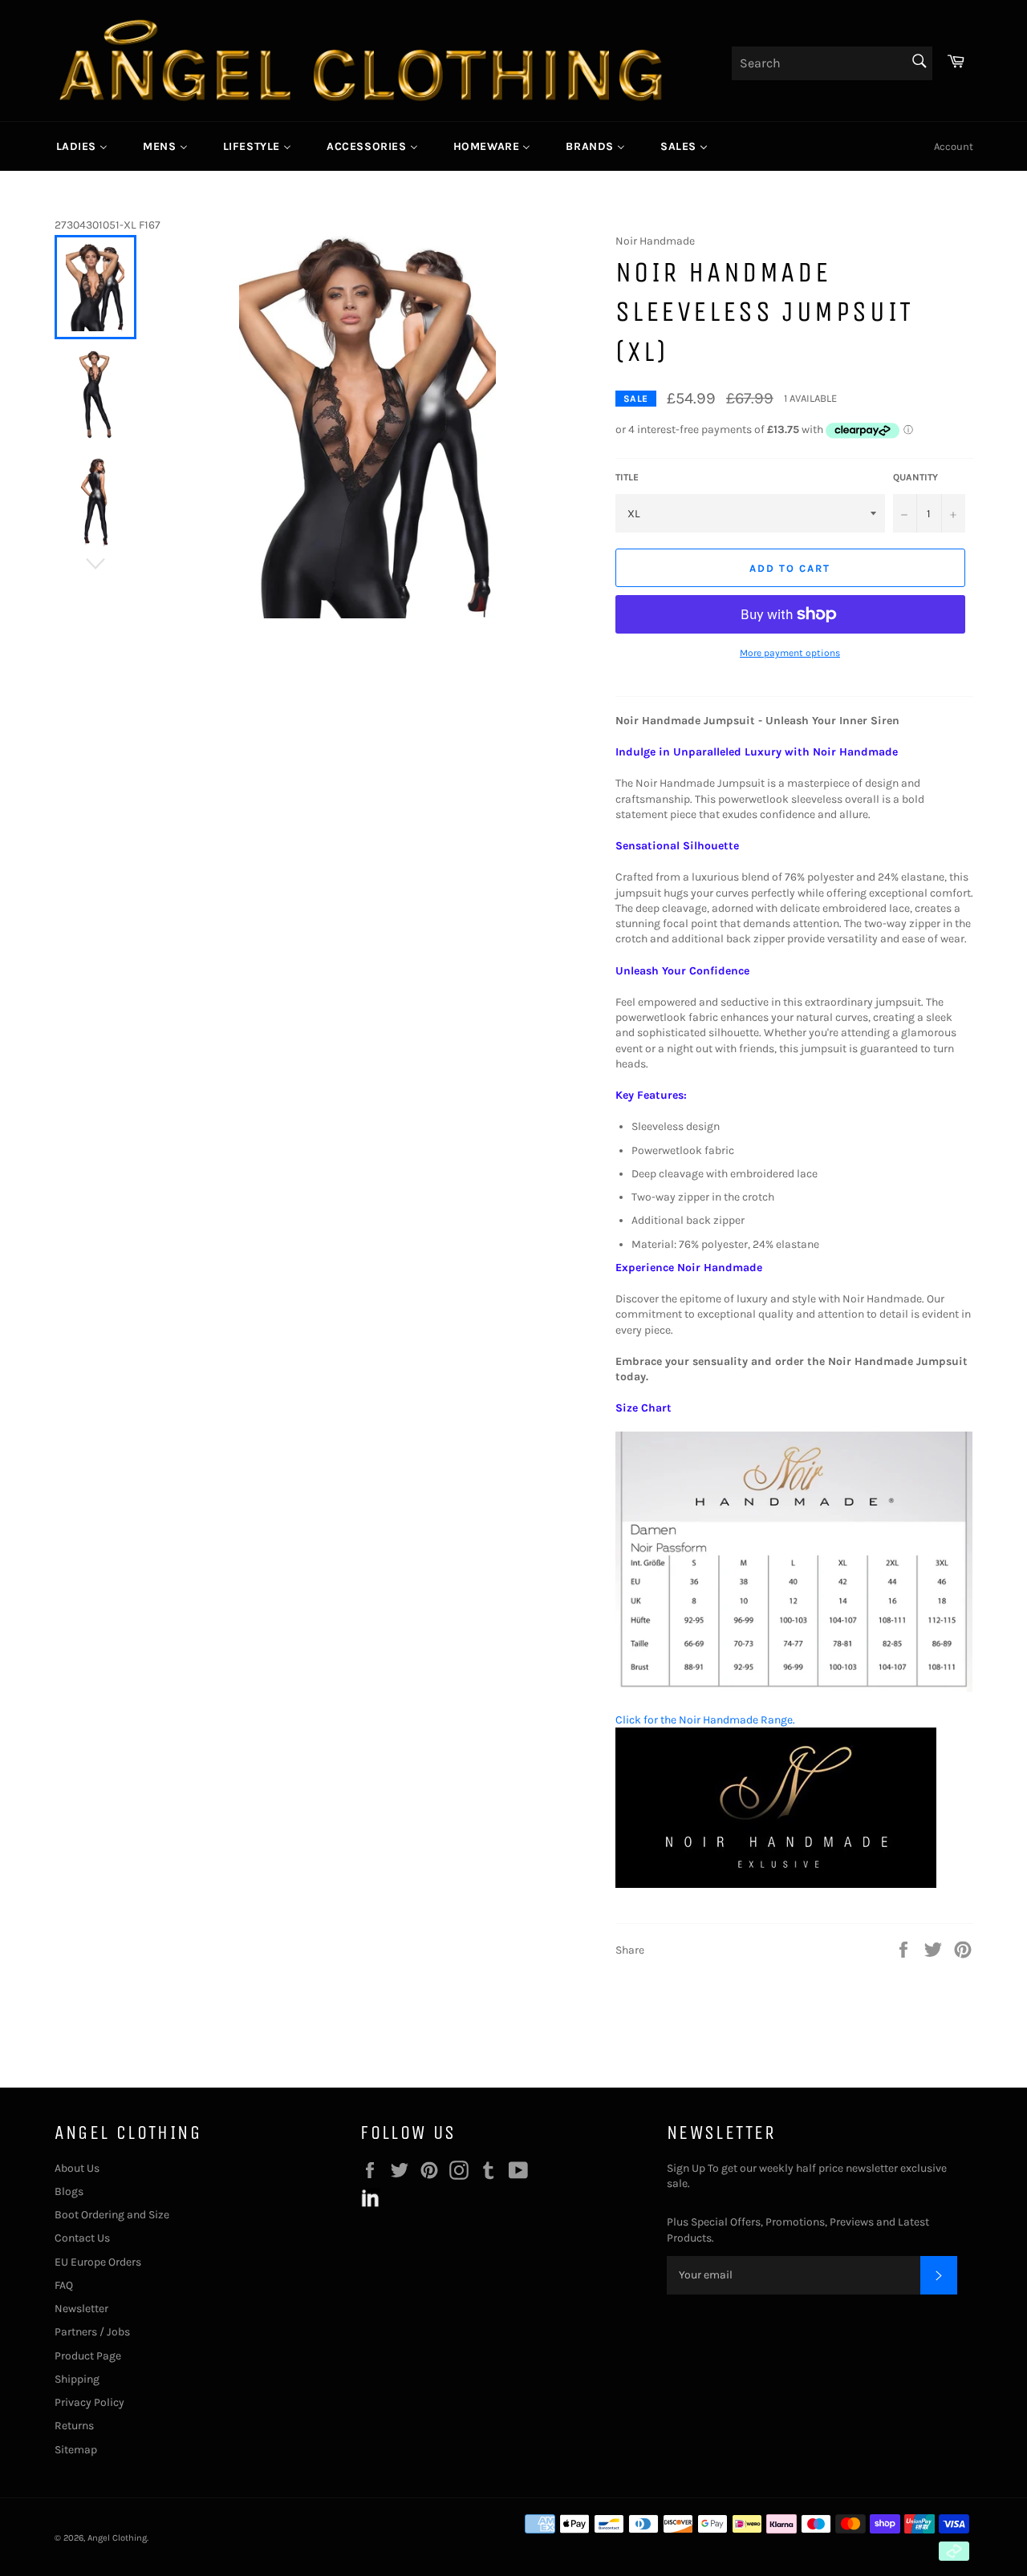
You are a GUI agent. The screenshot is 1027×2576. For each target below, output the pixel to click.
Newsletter (81, 2309)
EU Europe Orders (98, 2262)
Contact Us (82, 2238)
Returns (74, 2426)
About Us (77, 2168)
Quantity (915, 477)
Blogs (69, 2191)
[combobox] (832, 63)
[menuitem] (82, 146)
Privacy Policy (89, 2402)
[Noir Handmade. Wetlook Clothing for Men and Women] (776, 1884)
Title (627, 477)
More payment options (790, 653)
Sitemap (76, 2450)
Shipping (77, 2379)
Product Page (88, 2356)
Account (954, 146)
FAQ (64, 2285)
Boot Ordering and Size (112, 2215)
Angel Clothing (117, 2538)
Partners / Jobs (92, 2332)
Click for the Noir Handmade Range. (705, 1720)
